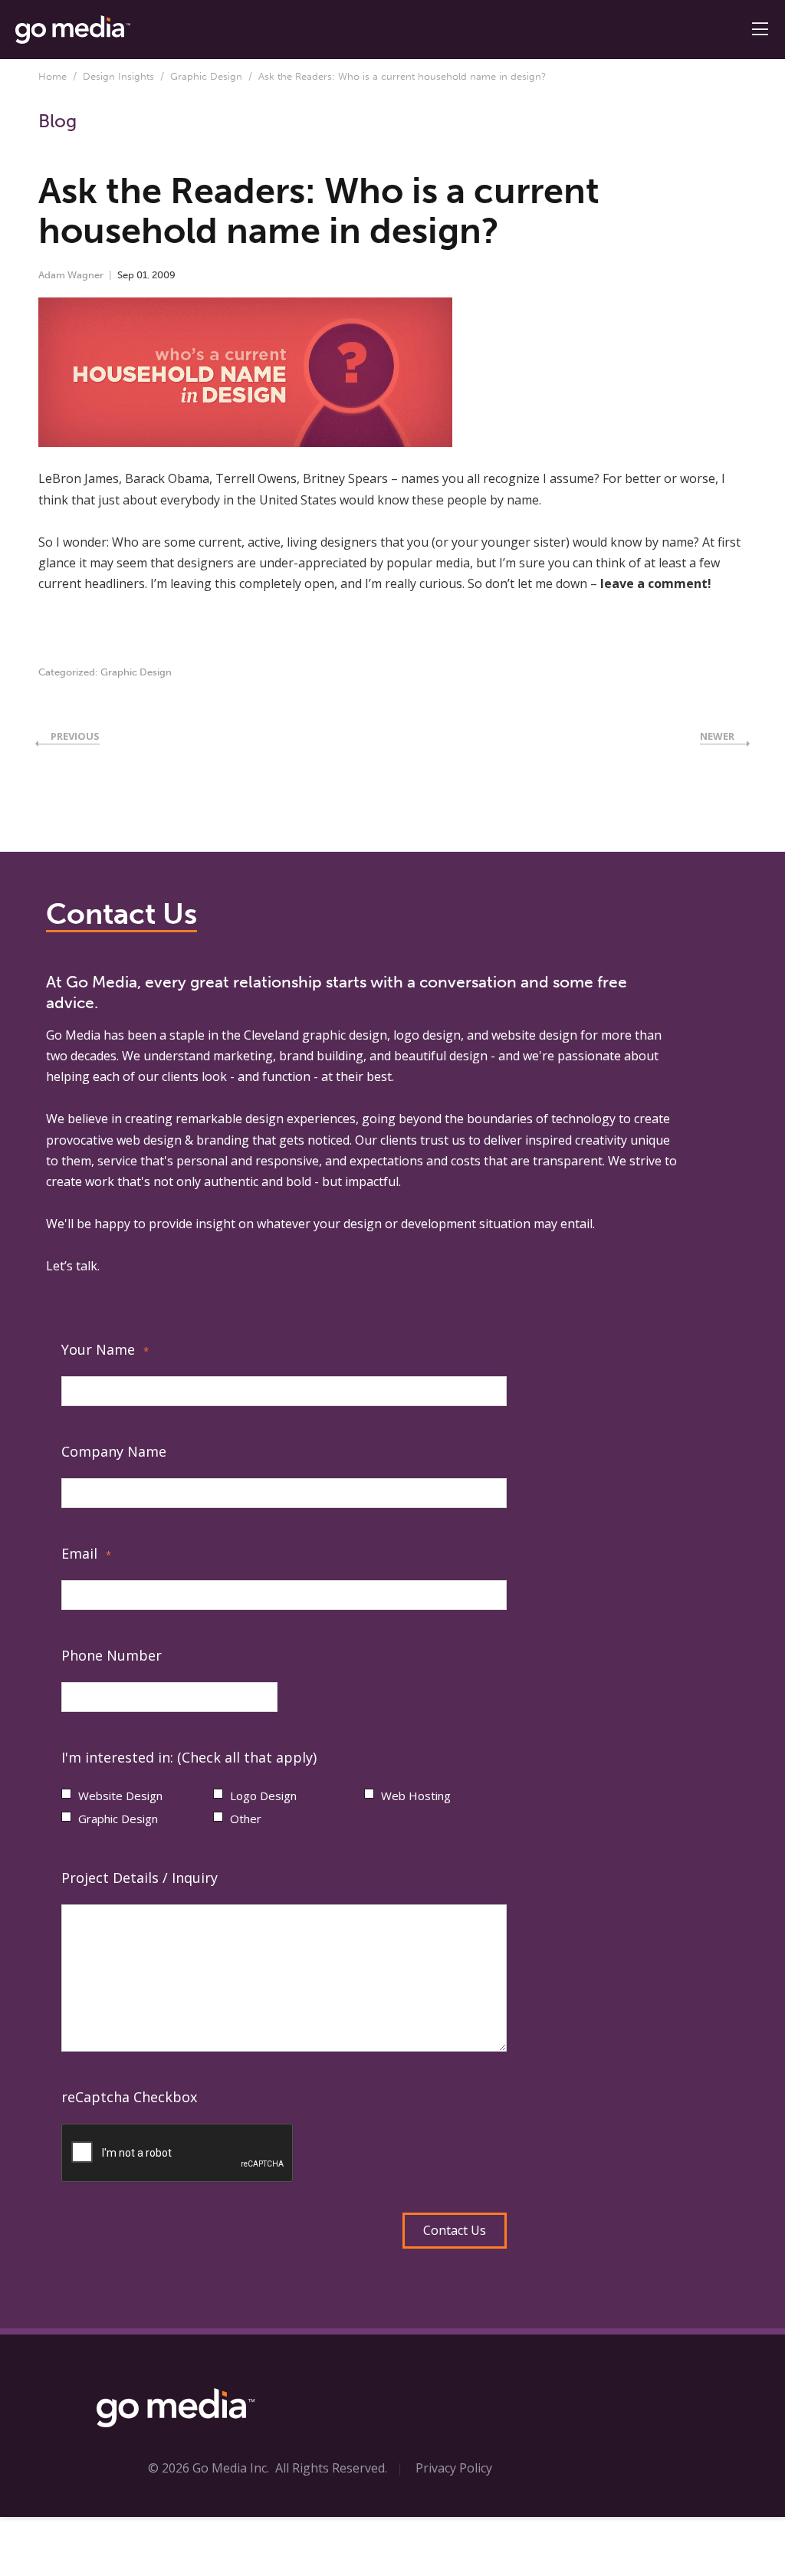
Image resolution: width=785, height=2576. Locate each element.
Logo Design (263, 1796)
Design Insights (118, 76)
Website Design (120, 1796)
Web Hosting (416, 1796)
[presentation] (178, 2154)
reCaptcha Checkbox (129, 2097)
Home (53, 76)
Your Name (105, 1349)
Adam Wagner (71, 275)
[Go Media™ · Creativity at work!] (73, 28)
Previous (75, 736)
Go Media (73, 1035)
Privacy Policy (454, 2468)
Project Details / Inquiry (140, 1878)
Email (86, 1553)
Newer (717, 736)
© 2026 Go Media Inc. (209, 2468)
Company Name (114, 1451)
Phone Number (112, 1655)
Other (246, 1819)
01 (142, 275)
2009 (164, 275)
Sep (126, 275)
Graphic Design (206, 76)
